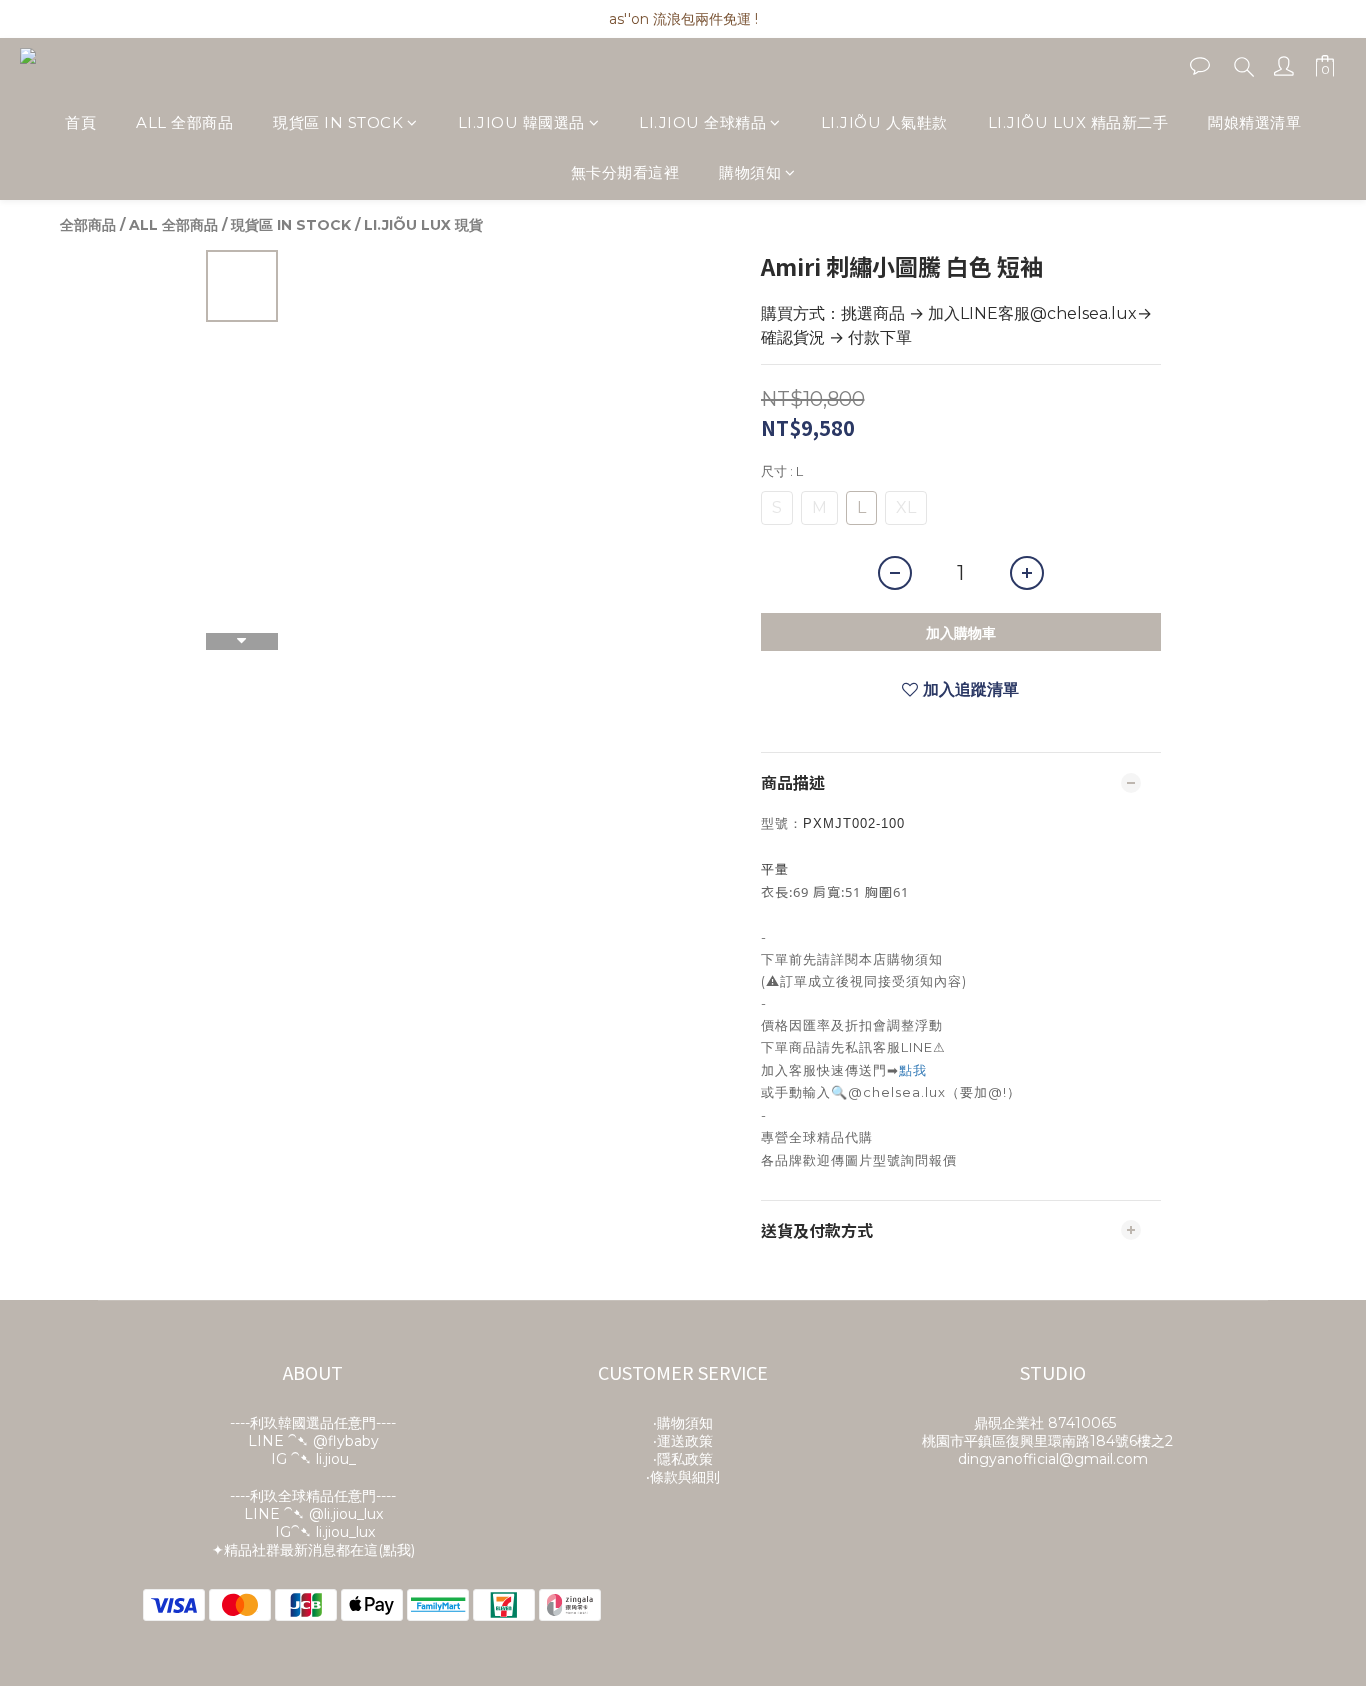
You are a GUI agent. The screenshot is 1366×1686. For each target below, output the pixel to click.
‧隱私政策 (683, 1459)
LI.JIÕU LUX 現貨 (423, 225)
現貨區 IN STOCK (338, 122)
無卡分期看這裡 (625, 173)
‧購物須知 (683, 1423)
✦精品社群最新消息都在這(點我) (313, 1550)
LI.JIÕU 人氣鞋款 (884, 122)
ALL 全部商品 (184, 122)
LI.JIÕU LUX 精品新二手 (1078, 122)
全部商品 (88, 225)
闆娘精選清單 (1254, 122)
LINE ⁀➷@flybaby (313, 1441)
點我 (913, 1070)
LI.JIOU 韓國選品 (521, 122)
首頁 (80, 122)
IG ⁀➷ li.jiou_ (313, 1459)
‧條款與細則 (683, 1477)
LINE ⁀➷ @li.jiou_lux (313, 1514)
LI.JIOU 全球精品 (702, 122)
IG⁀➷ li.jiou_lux (325, 1532)
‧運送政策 (683, 1441)
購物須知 (750, 173)
